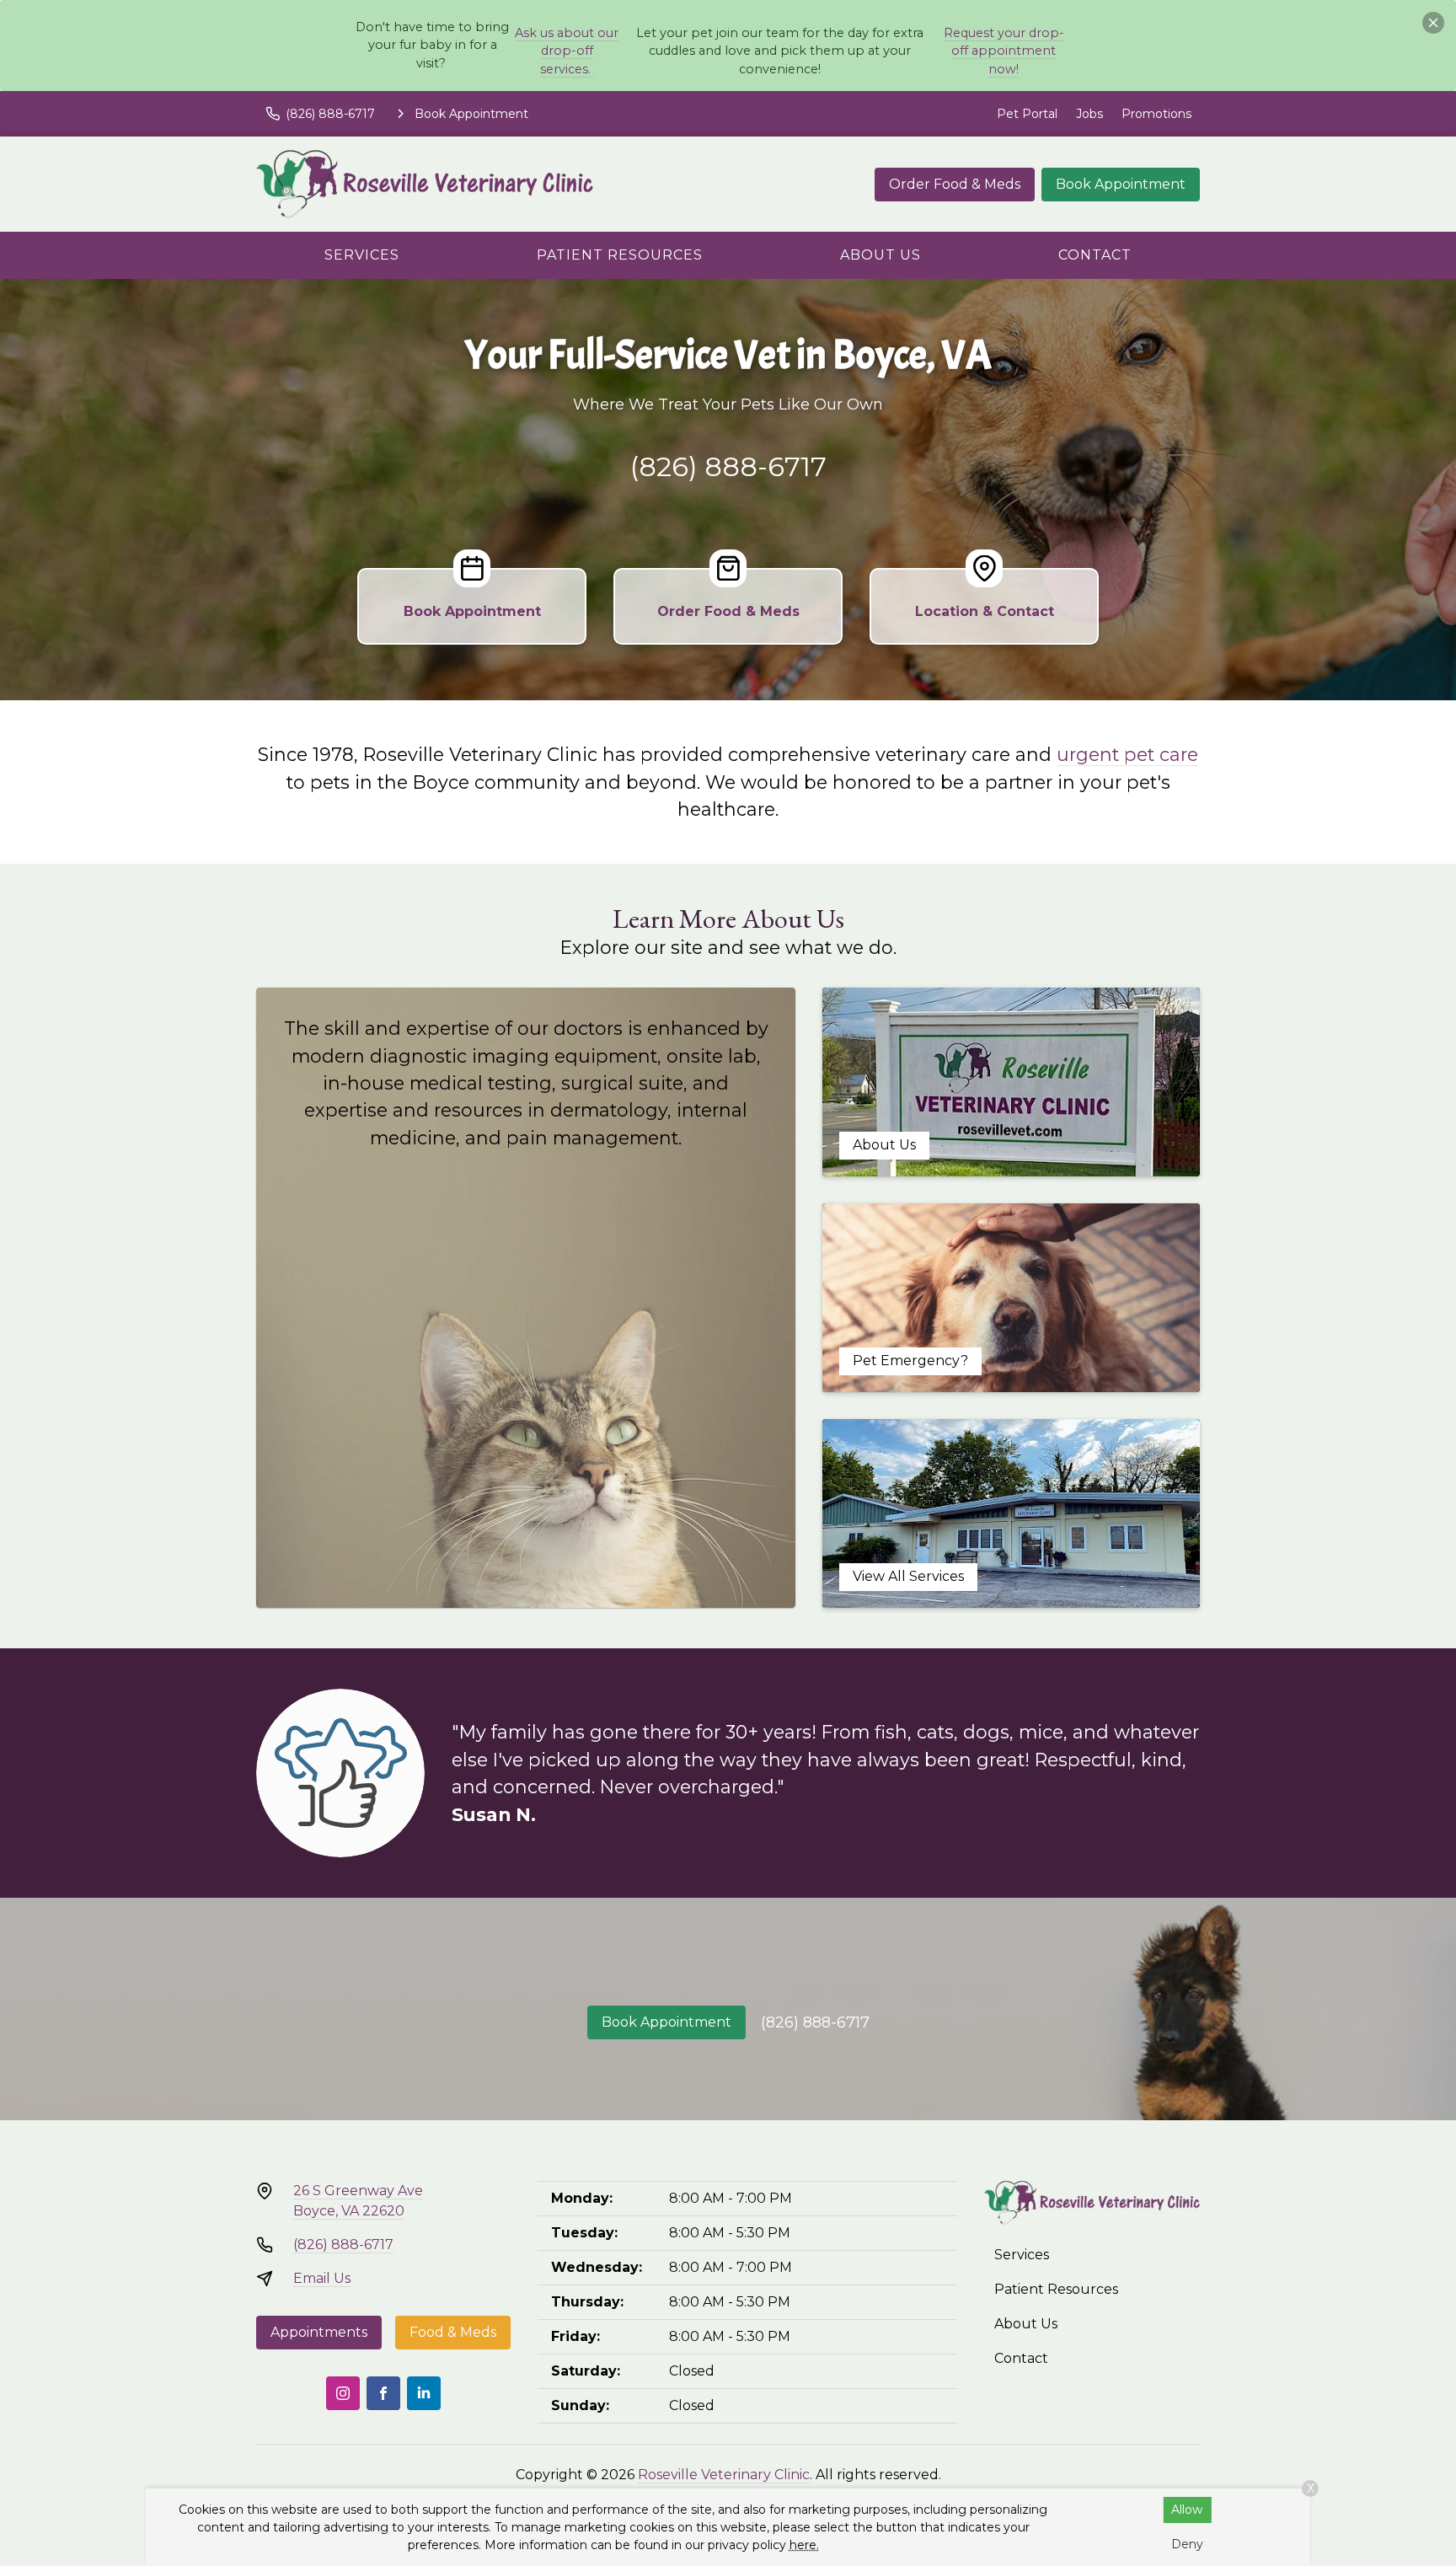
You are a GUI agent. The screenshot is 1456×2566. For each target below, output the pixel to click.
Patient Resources (620, 255)
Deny (1187, 2544)
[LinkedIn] (424, 2393)
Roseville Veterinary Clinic (724, 2475)
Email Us (322, 2278)
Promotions (1156, 114)
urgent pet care (1127, 754)
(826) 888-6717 (728, 466)
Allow (1187, 2510)
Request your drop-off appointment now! (1004, 51)
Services (362, 255)
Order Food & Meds (955, 184)
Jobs (1089, 114)
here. (804, 2545)
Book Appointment (1121, 184)
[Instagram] (343, 2393)
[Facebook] (383, 2393)
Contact (1095, 255)
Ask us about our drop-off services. (567, 51)
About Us (881, 255)
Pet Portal (1027, 114)
